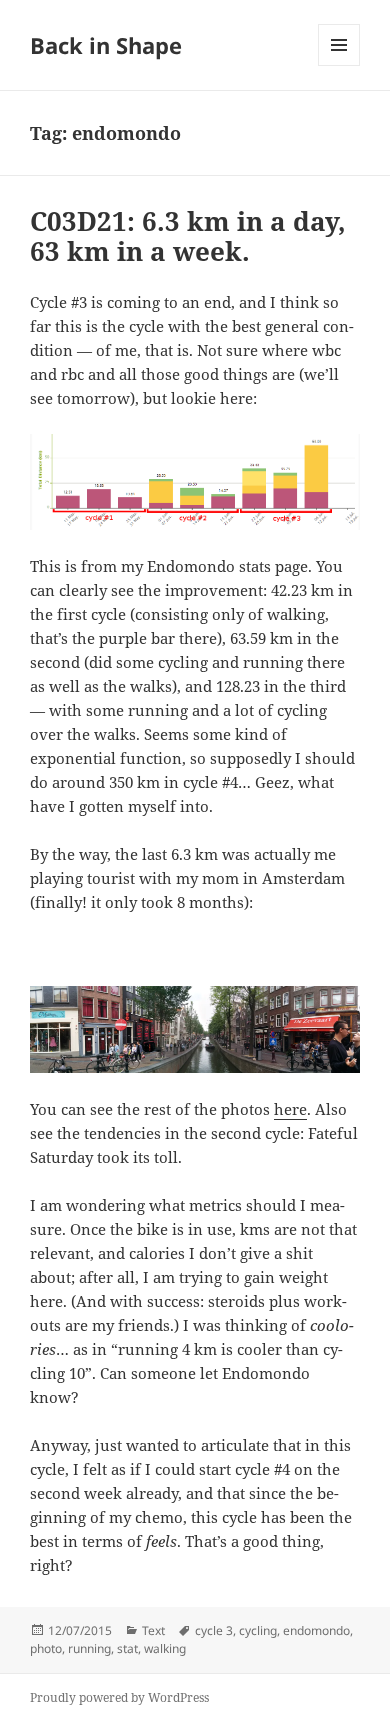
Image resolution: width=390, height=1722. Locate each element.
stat (127, 1648)
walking (165, 1648)
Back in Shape (106, 45)
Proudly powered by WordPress (119, 1697)
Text (153, 1630)
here (290, 1109)
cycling (258, 1630)
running (89, 1648)
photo (46, 1648)
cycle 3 (214, 1630)
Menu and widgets (339, 65)
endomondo (316, 1630)
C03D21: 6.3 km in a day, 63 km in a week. (188, 236)
